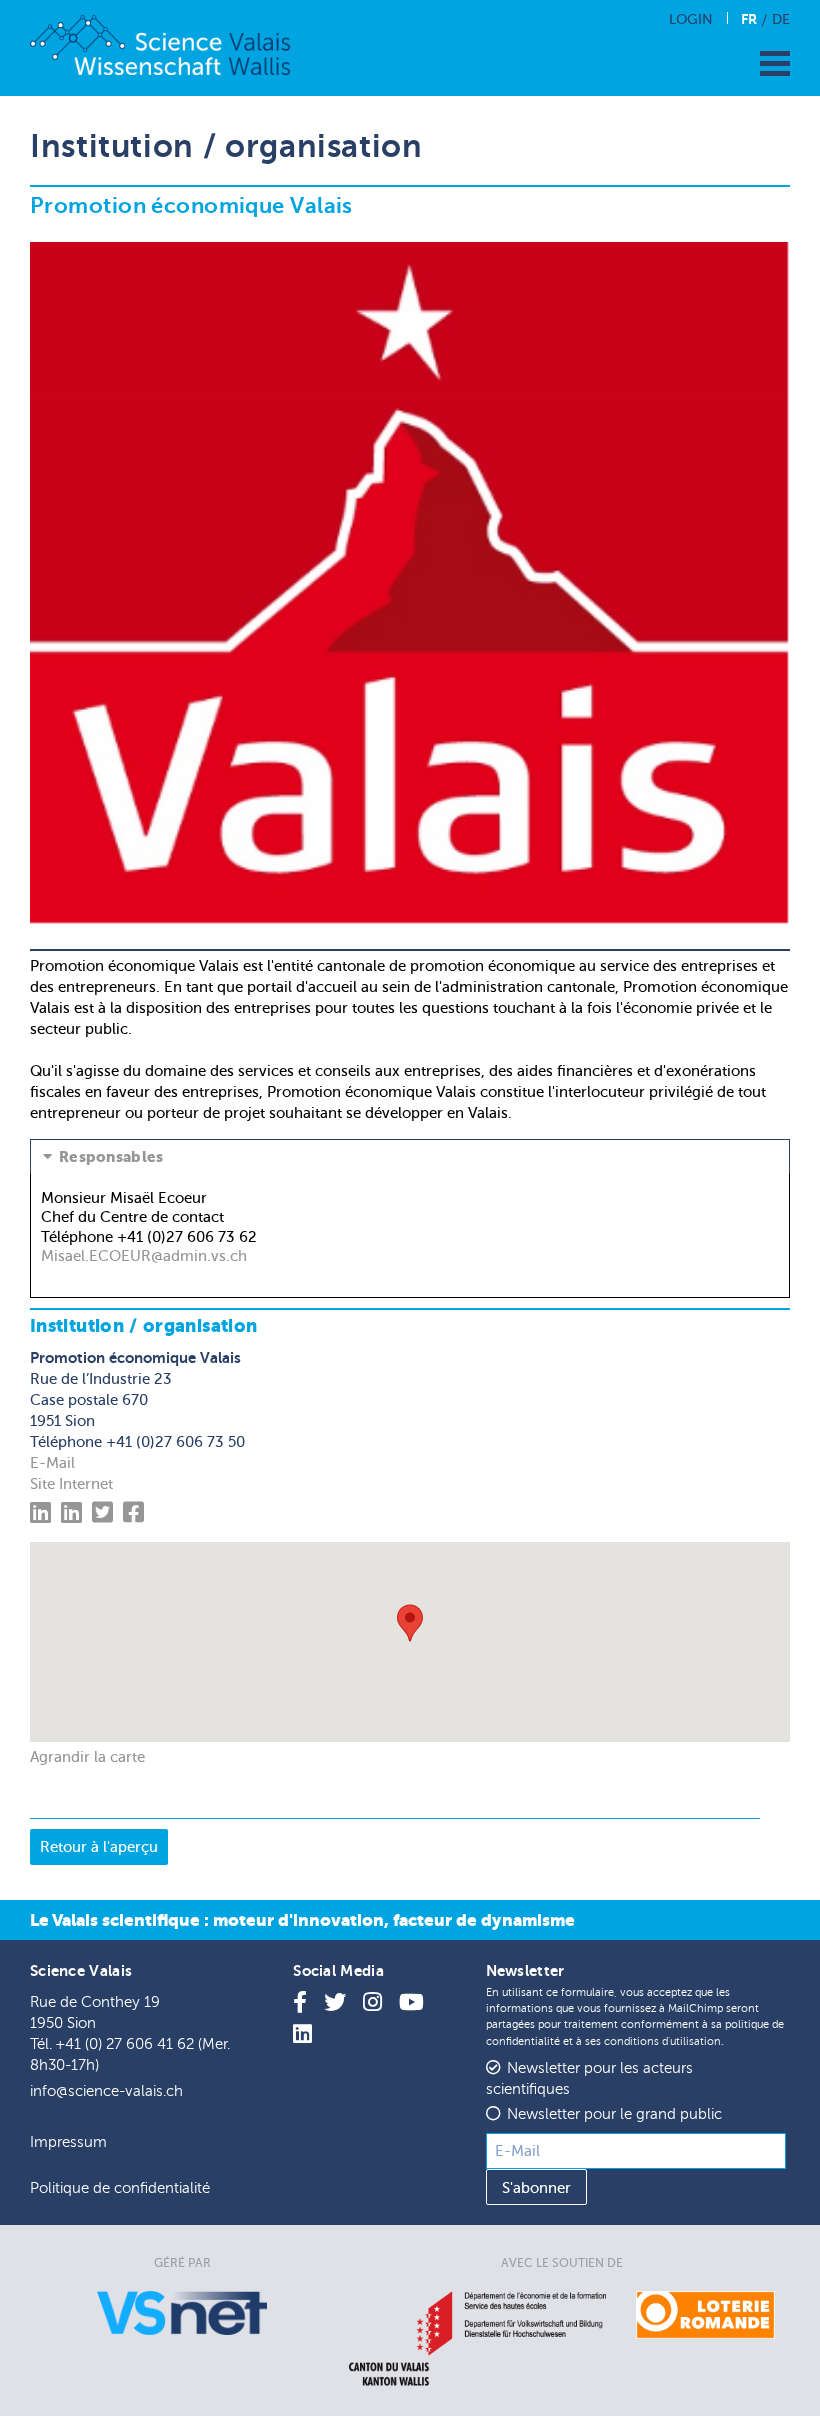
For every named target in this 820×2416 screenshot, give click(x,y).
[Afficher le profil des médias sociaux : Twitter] (105, 1516)
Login (691, 19)
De (781, 19)
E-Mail (52, 1463)
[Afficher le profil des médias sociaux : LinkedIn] (43, 1516)
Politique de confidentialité (120, 2188)
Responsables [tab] (111, 1157)
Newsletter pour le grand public (614, 2114)
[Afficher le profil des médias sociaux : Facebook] (136, 1516)
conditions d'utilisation (662, 2041)
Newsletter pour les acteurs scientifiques (589, 2079)
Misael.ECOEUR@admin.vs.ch (144, 1256)
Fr (749, 19)
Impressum (68, 2142)
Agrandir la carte (87, 1757)
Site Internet (71, 1484)
